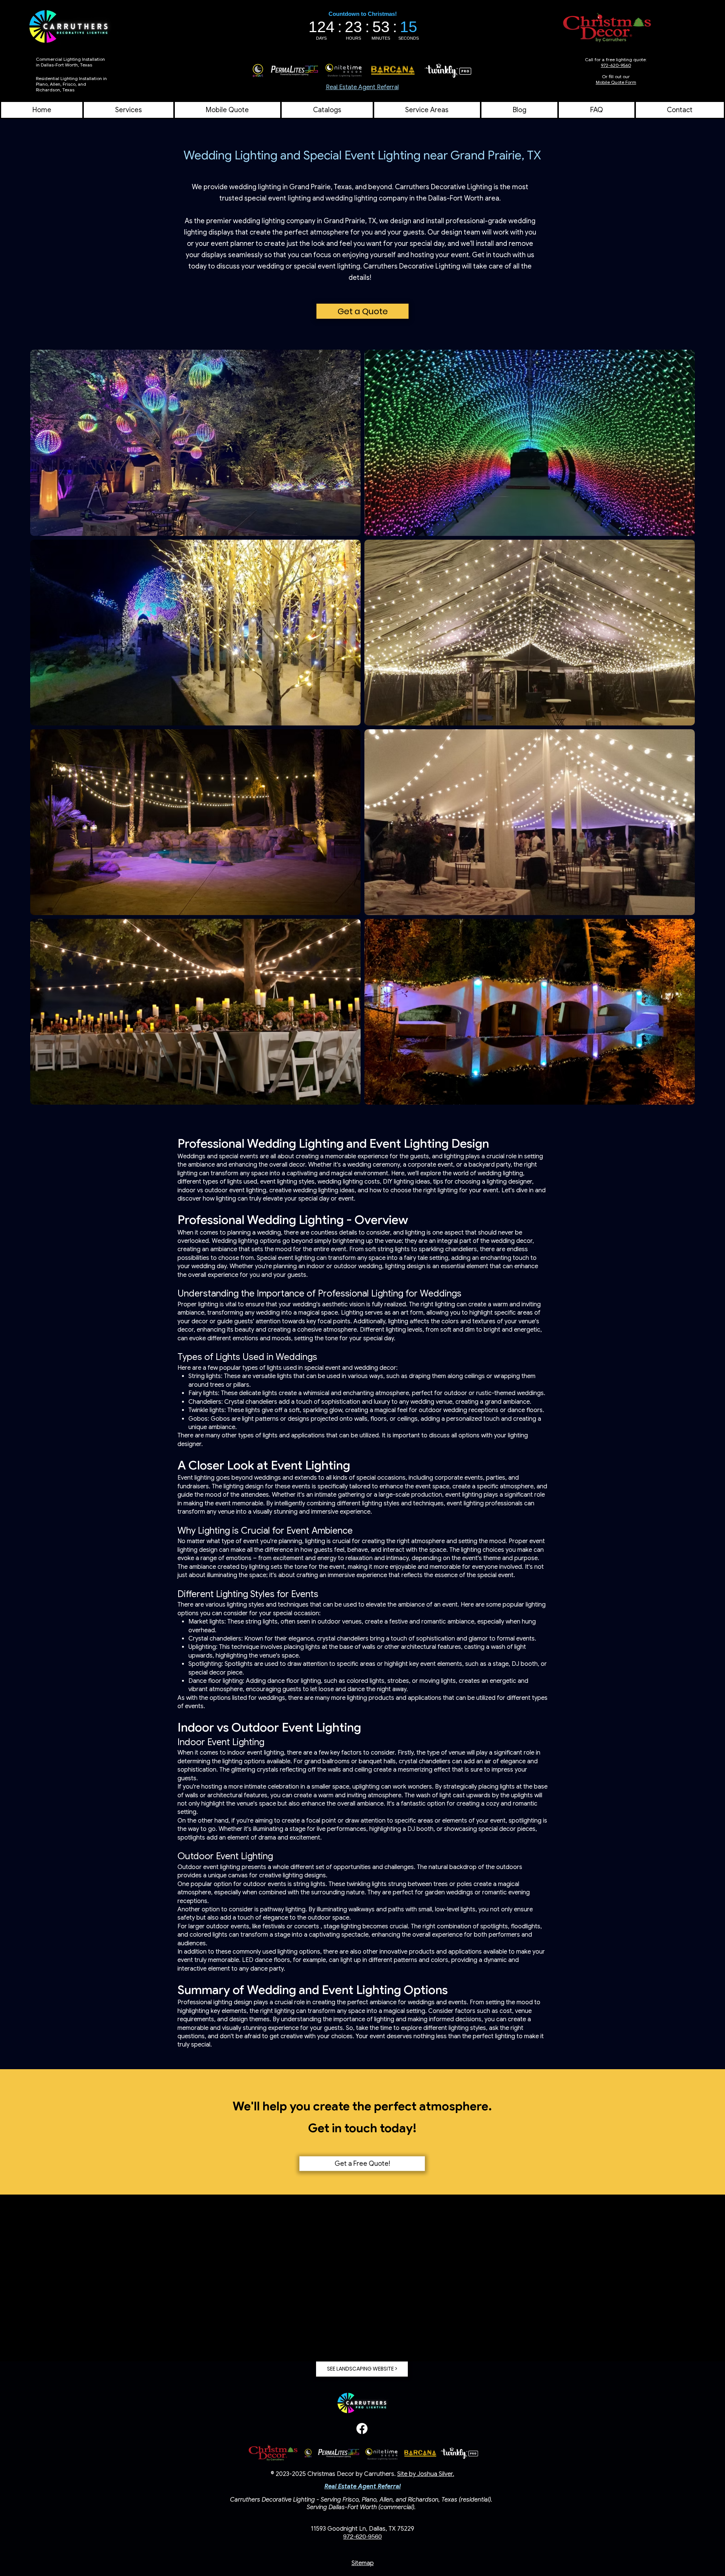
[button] (427, 110)
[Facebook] (362, 2429)
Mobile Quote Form (616, 82)
